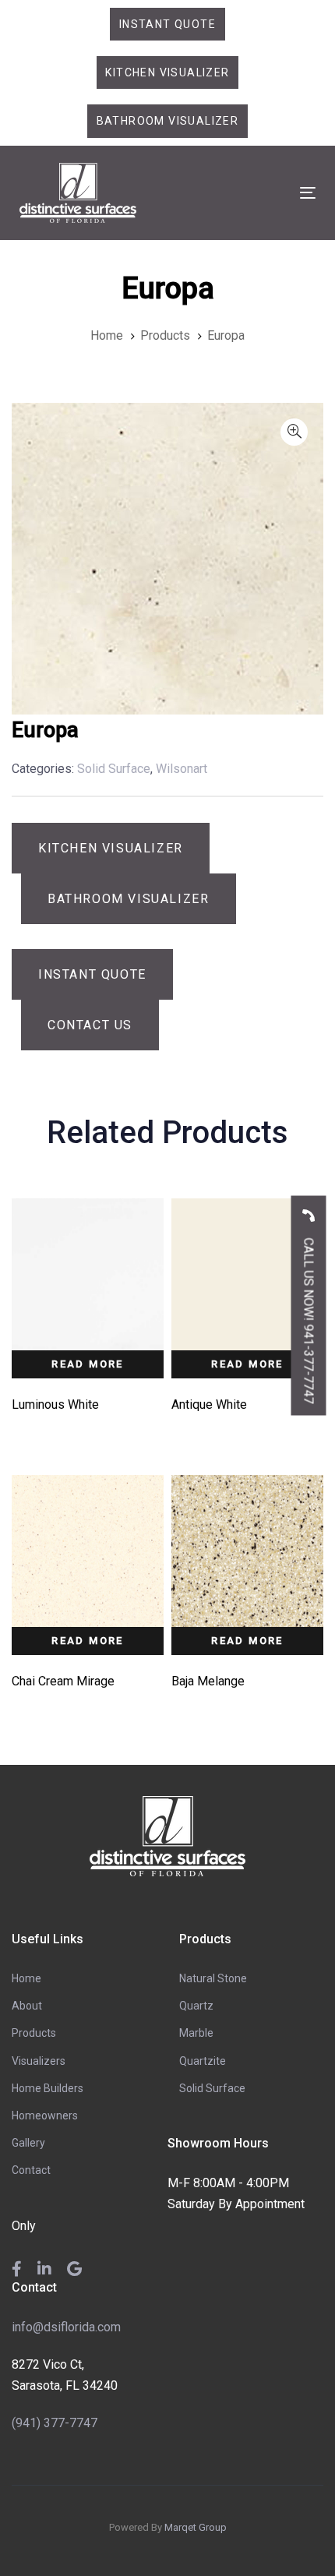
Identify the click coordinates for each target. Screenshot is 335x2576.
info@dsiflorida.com (66, 2327)
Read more (88, 1364)
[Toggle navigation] (266, 193)
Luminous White (55, 1404)
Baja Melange (208, 1681)
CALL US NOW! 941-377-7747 (309, 1320)
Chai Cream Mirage (63, 1681)
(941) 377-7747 (55, 2423)
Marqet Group (196, 2527)
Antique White (209, 1404)
